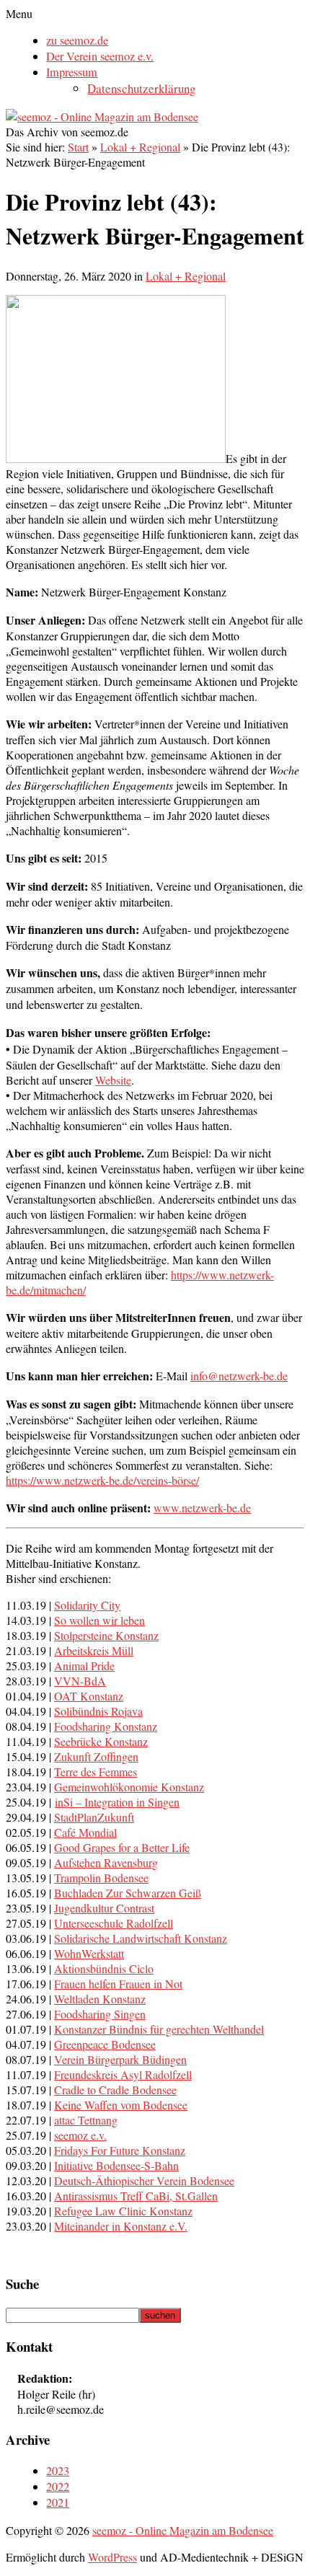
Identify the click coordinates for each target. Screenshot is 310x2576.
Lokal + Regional (140, 147)
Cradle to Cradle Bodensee (115, 2090)
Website (113, 1080)
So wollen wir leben (99, 1620)
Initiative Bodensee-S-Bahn (116, 2165)
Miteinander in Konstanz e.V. (121, 2226)
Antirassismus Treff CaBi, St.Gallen (136, 2196)
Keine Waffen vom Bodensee (121, 2105)
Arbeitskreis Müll (94, 1650)
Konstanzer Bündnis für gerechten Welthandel (159, 2029)
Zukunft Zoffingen (96, 1756)
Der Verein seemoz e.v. (100, 56)
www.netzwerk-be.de (202, 1508)
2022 (58, 2487)
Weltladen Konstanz (100, 1999)
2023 (58, 2471)
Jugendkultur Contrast (104, 1908)
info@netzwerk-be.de (239, 1376)
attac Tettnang (86, 2120)
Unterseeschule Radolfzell (114, 1923)
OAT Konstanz (89, 1696)
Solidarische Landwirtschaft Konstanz (141, 1938)
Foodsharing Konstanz (106, 1726)
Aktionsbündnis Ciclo (104, 1968)
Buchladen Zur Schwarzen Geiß (128, 1893)
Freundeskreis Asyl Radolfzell (123, 2074)
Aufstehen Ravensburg (106, 1862)
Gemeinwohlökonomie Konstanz (129, 1787)
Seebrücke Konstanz (101, 1741)
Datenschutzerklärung (141, 88)
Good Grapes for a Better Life (122, 1847)
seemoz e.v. (80, 2135)
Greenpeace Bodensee (105, 2044)
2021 (58, 2502)
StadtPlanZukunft (94, 1817)
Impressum (72, 72)
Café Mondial (85, 1832)
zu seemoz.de (77, 40)
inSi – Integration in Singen (117, 1802)
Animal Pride (84, 1666)
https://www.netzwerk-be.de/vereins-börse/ (102, 1480)
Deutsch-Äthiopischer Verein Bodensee (144, 2180)
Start (78, 147)
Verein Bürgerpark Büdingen (120, 2059)
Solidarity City (87, 1605)
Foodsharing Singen (100, 2014)
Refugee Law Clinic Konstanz (123, 2211)
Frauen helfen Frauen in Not (118, 1984)
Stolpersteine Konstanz (106, 1635)
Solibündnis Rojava (98, 1711)
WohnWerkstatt (89, 1953)
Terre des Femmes (96, 1772)
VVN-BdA (80, 1681)
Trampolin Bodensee (101, 1878)
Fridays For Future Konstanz (120, 2150)
